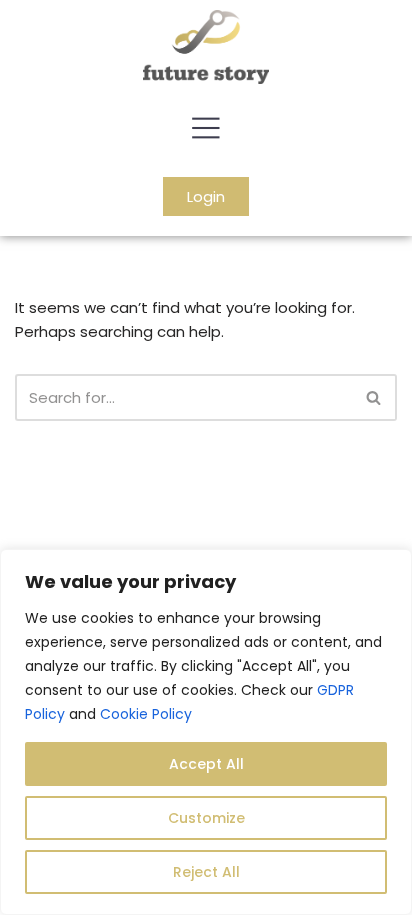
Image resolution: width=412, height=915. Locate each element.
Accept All (206, 764)
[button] (206, 130)
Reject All (206, 872)
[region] (206, 732)
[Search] (374, 397)
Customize (206, 818)
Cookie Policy (146, 714)
